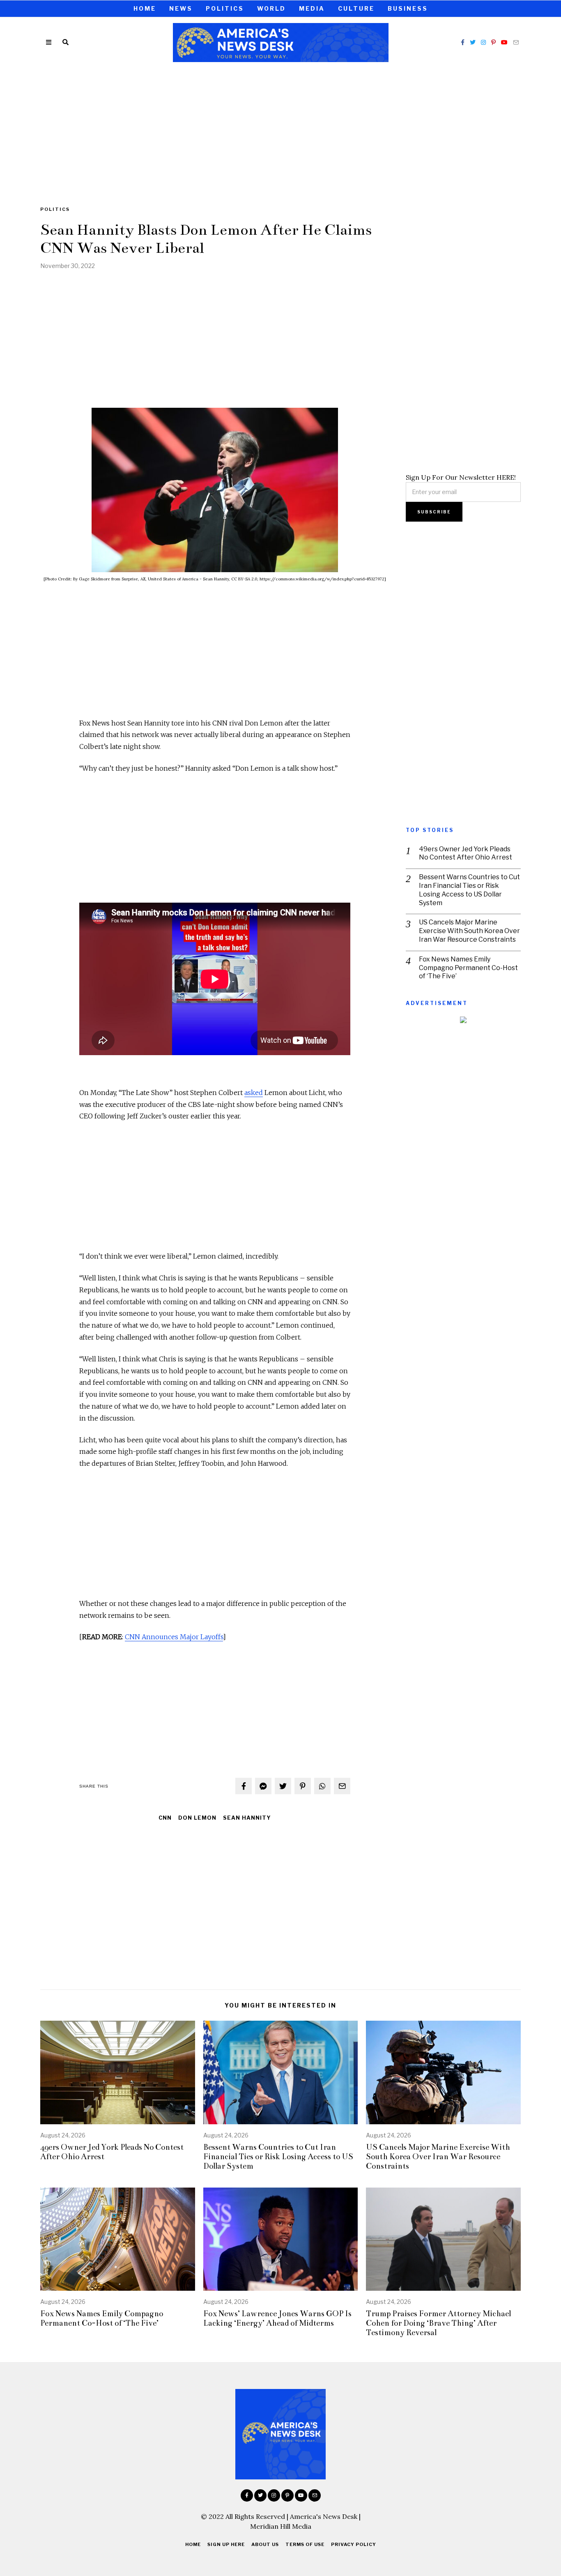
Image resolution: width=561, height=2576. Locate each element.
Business (408, 8)
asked (254, 1093)
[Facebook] (463, 42)
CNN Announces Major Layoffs (174, 1637)
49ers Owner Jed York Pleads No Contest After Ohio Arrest (466, 853)
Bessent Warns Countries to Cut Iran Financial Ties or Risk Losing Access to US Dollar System (469, 890)
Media (312, 8)
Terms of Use (305, 2544)
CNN (165, 1818)
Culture (356, 8)
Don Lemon (197, 1818)
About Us (265, 2544)
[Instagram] (483, 42)
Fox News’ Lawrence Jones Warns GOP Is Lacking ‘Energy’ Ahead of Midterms (277, 2318)
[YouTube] (504, 42)
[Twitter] (473, 42)
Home (145, 8)
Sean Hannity (247, 1818)
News (181, 8)
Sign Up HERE (226, 2544)
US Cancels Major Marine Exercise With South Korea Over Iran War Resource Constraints (469, 931)
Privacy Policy (354, 2544)
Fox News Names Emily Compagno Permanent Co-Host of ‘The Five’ (468, 968)
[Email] (516, 42)
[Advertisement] (280, 129)
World (271, 8)
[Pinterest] (493, 42)
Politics (225, 8)
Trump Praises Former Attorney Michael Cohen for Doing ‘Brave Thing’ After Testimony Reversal (438, 2323)
